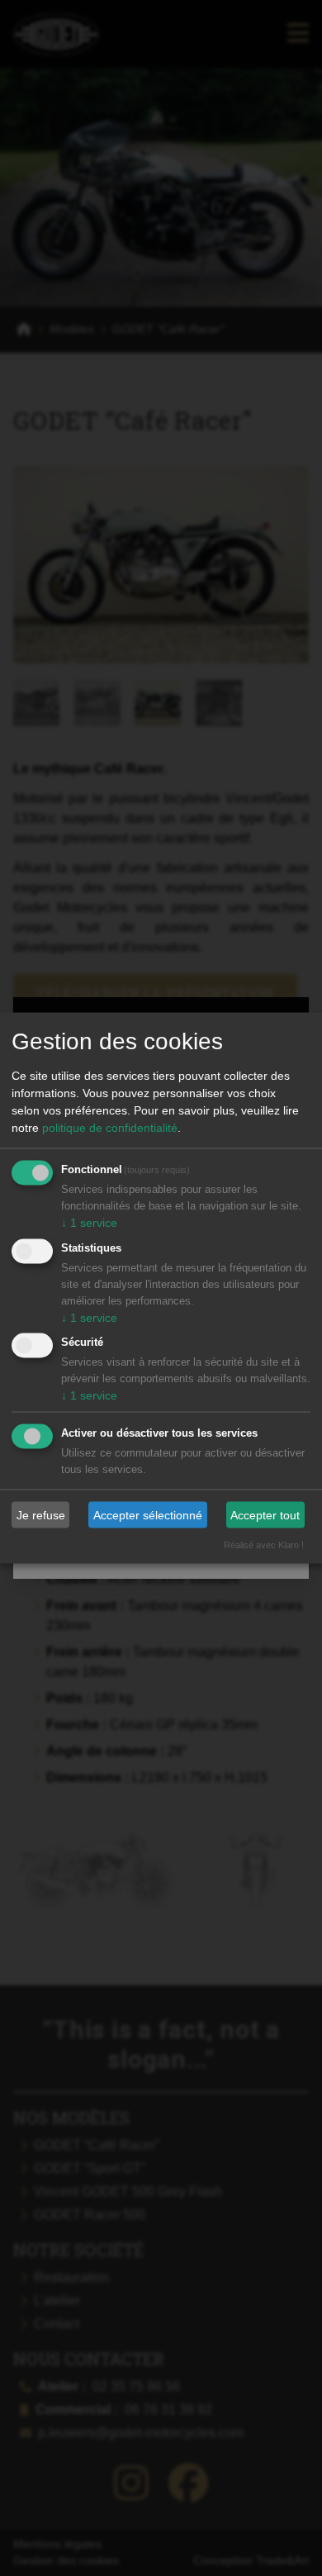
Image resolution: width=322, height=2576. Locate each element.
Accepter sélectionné (148, 1514)
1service (89, 1222)
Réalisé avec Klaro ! (264, 1545)
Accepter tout (265, 1514)
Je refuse (41, 1514)
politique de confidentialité (110, 1127)
